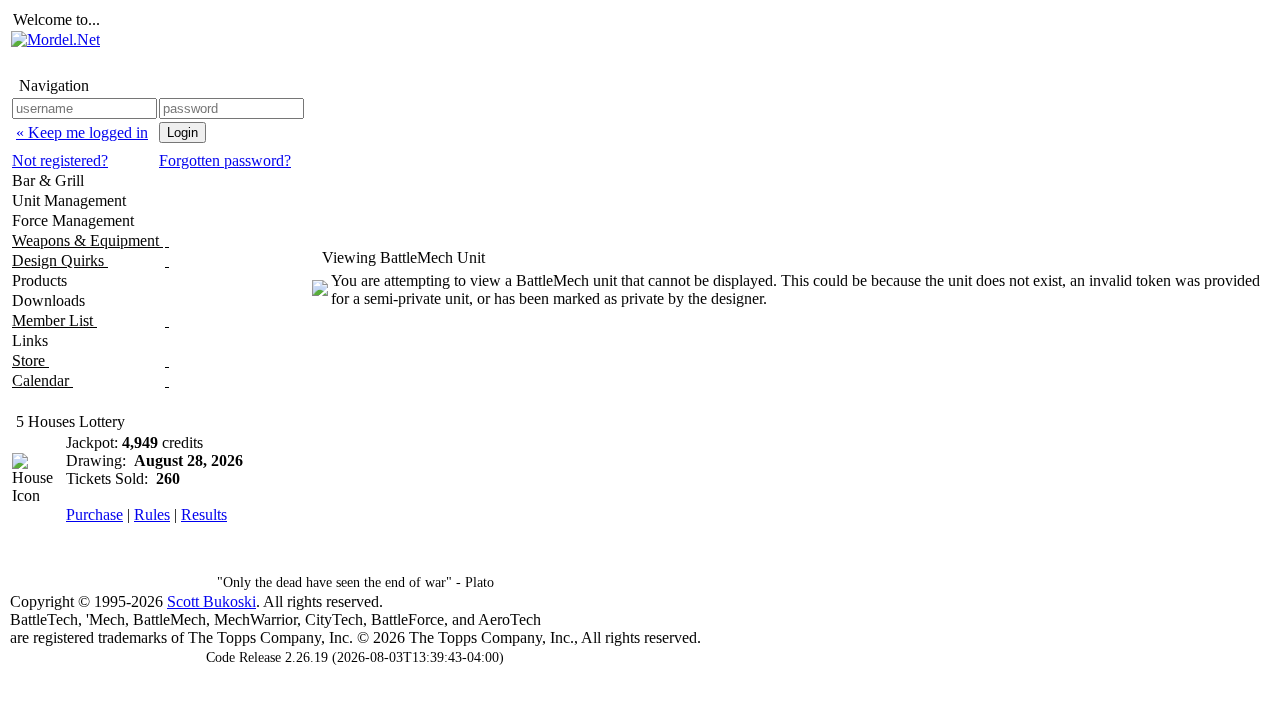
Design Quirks (60, 260)
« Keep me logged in (82, 132)
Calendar (42, 380)
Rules (152, 514)
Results (204, 514)
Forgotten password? (225, 160)
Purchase (94, 514)
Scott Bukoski (211, 601)
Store (30, 360)
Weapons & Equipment (87, 240)
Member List (54, 320)
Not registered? (60, 160)
